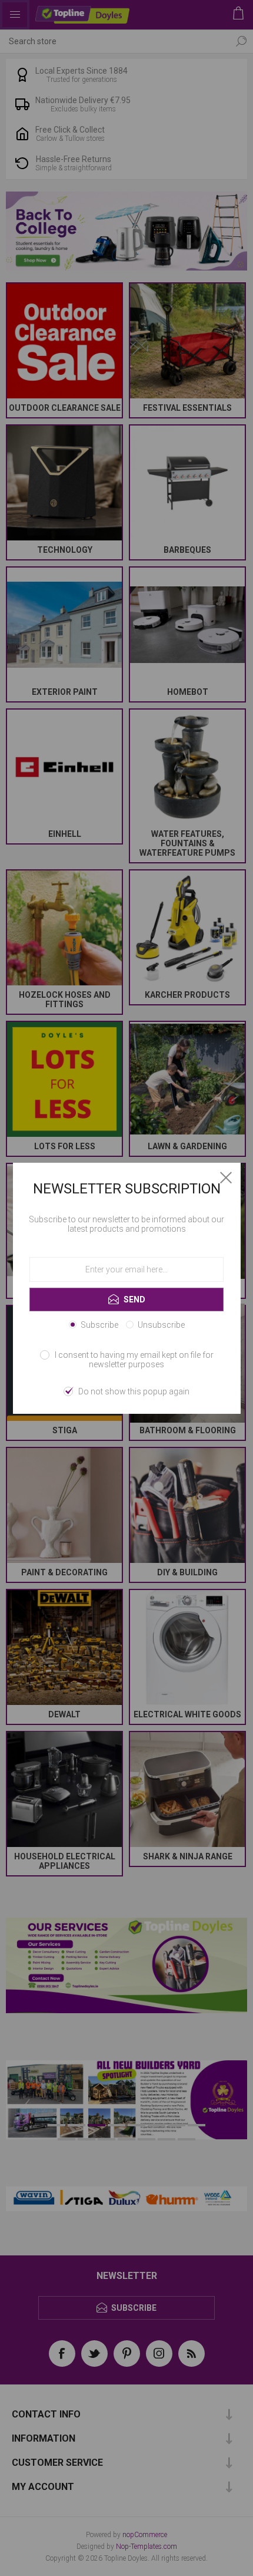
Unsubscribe (161, 1325)
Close (226, 1177)
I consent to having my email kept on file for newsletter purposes (134, 1360)
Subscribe (99, 1325)
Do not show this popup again (134, 1391)
